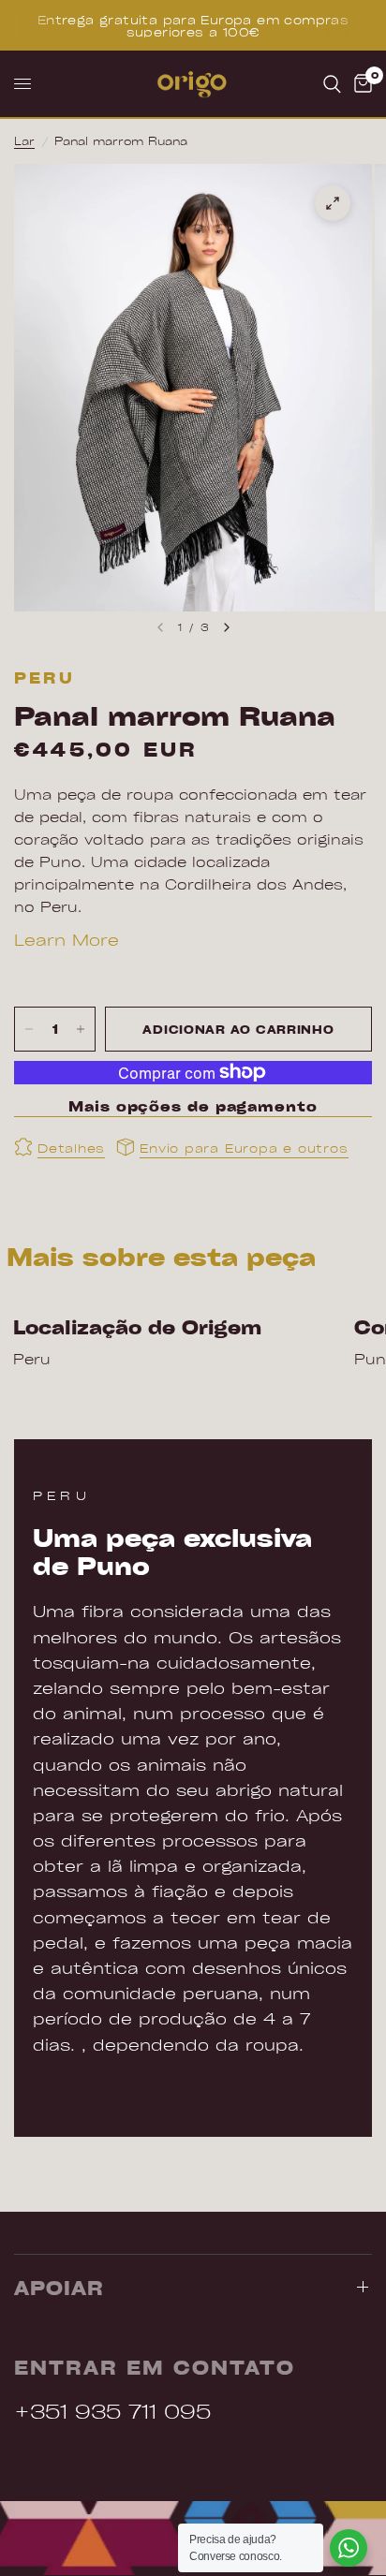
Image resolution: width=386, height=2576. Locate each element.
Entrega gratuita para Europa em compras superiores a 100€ (193, 25)
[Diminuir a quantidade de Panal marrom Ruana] (29, 1029)
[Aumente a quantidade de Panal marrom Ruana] (81, 1029)
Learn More (67, 939)
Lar (24, 140)
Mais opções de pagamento (193, 1106)
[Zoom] (333, 203)
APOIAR (59, 2288)
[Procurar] (332, 84)
